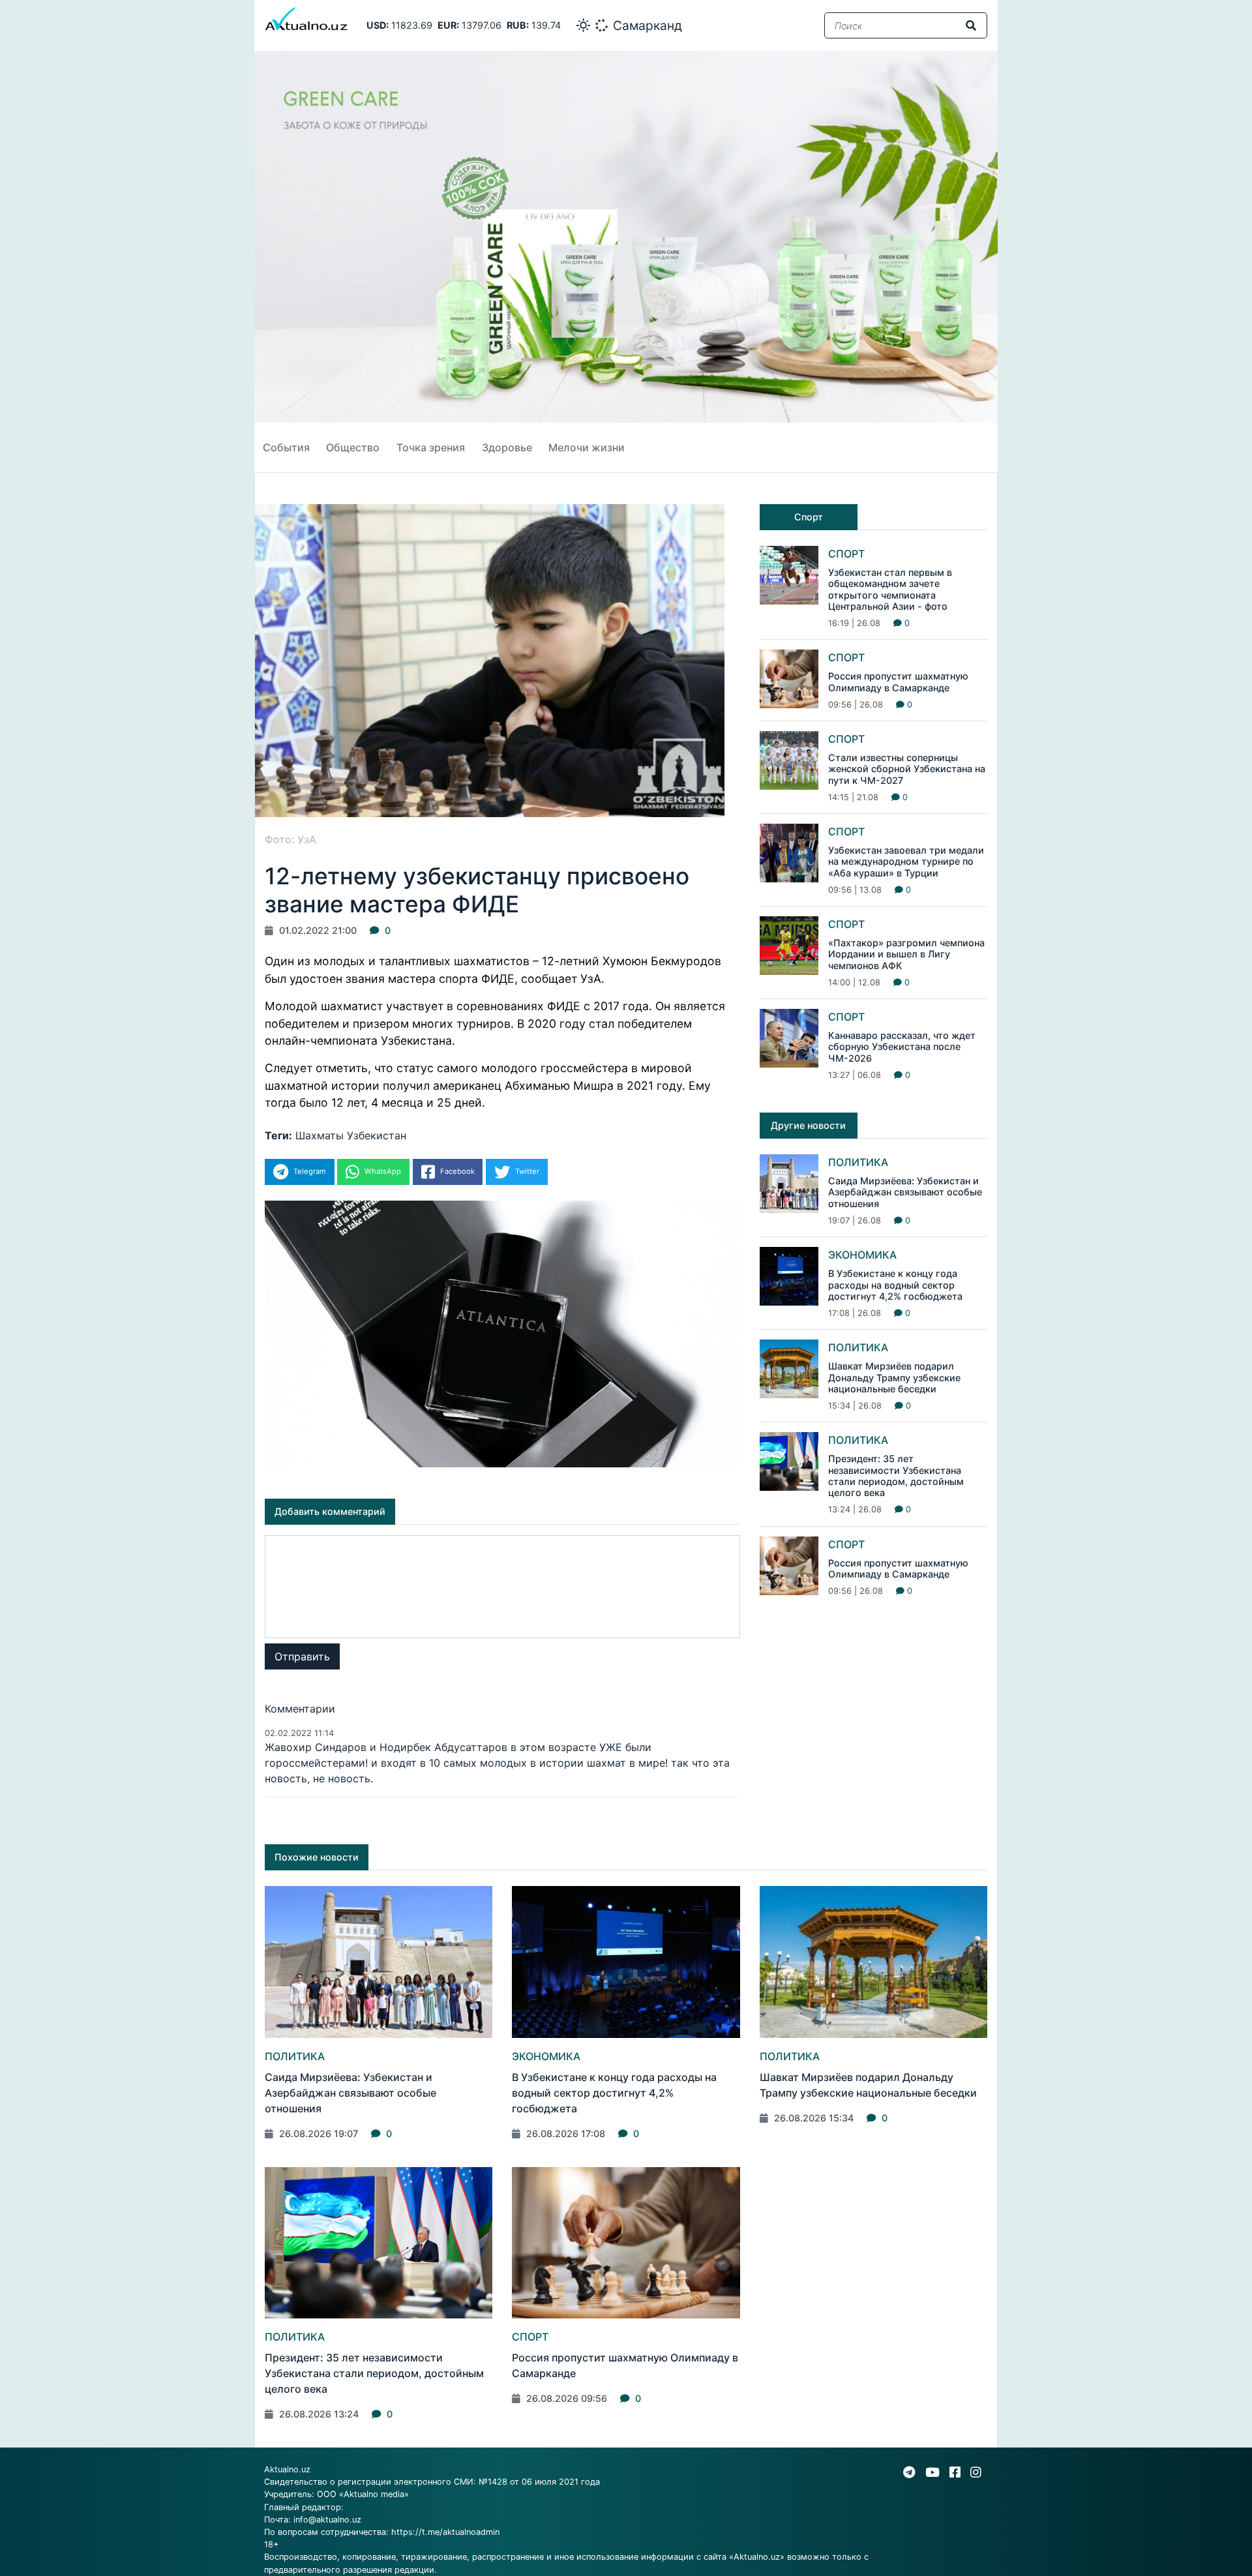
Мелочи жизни (587, 447)
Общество (353, 447)
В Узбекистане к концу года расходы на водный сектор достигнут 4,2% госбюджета (895, 1285)
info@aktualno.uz (327, 2520)
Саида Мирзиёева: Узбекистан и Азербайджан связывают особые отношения (905, 1192)
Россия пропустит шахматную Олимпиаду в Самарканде (898, 681)
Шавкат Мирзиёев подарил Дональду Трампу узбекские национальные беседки (894, 1377)
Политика (858, 1162)
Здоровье (507, 447)
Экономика (862, 1255)
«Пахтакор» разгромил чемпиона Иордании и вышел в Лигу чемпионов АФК (906, 954)
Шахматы (320, 1135)
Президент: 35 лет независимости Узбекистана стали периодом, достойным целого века (896, 1475)
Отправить (302, 1656)
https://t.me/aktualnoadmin (445, 2532)
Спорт (846, 554)
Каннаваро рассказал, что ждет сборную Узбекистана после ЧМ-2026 (902, 1047)
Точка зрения (431, 447)
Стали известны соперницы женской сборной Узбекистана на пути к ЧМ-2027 (907, 769)
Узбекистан (377, 1135)
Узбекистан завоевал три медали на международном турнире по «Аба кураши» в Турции (906, 861)
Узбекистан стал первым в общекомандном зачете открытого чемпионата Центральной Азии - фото (890, 589)
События (286, 447)
